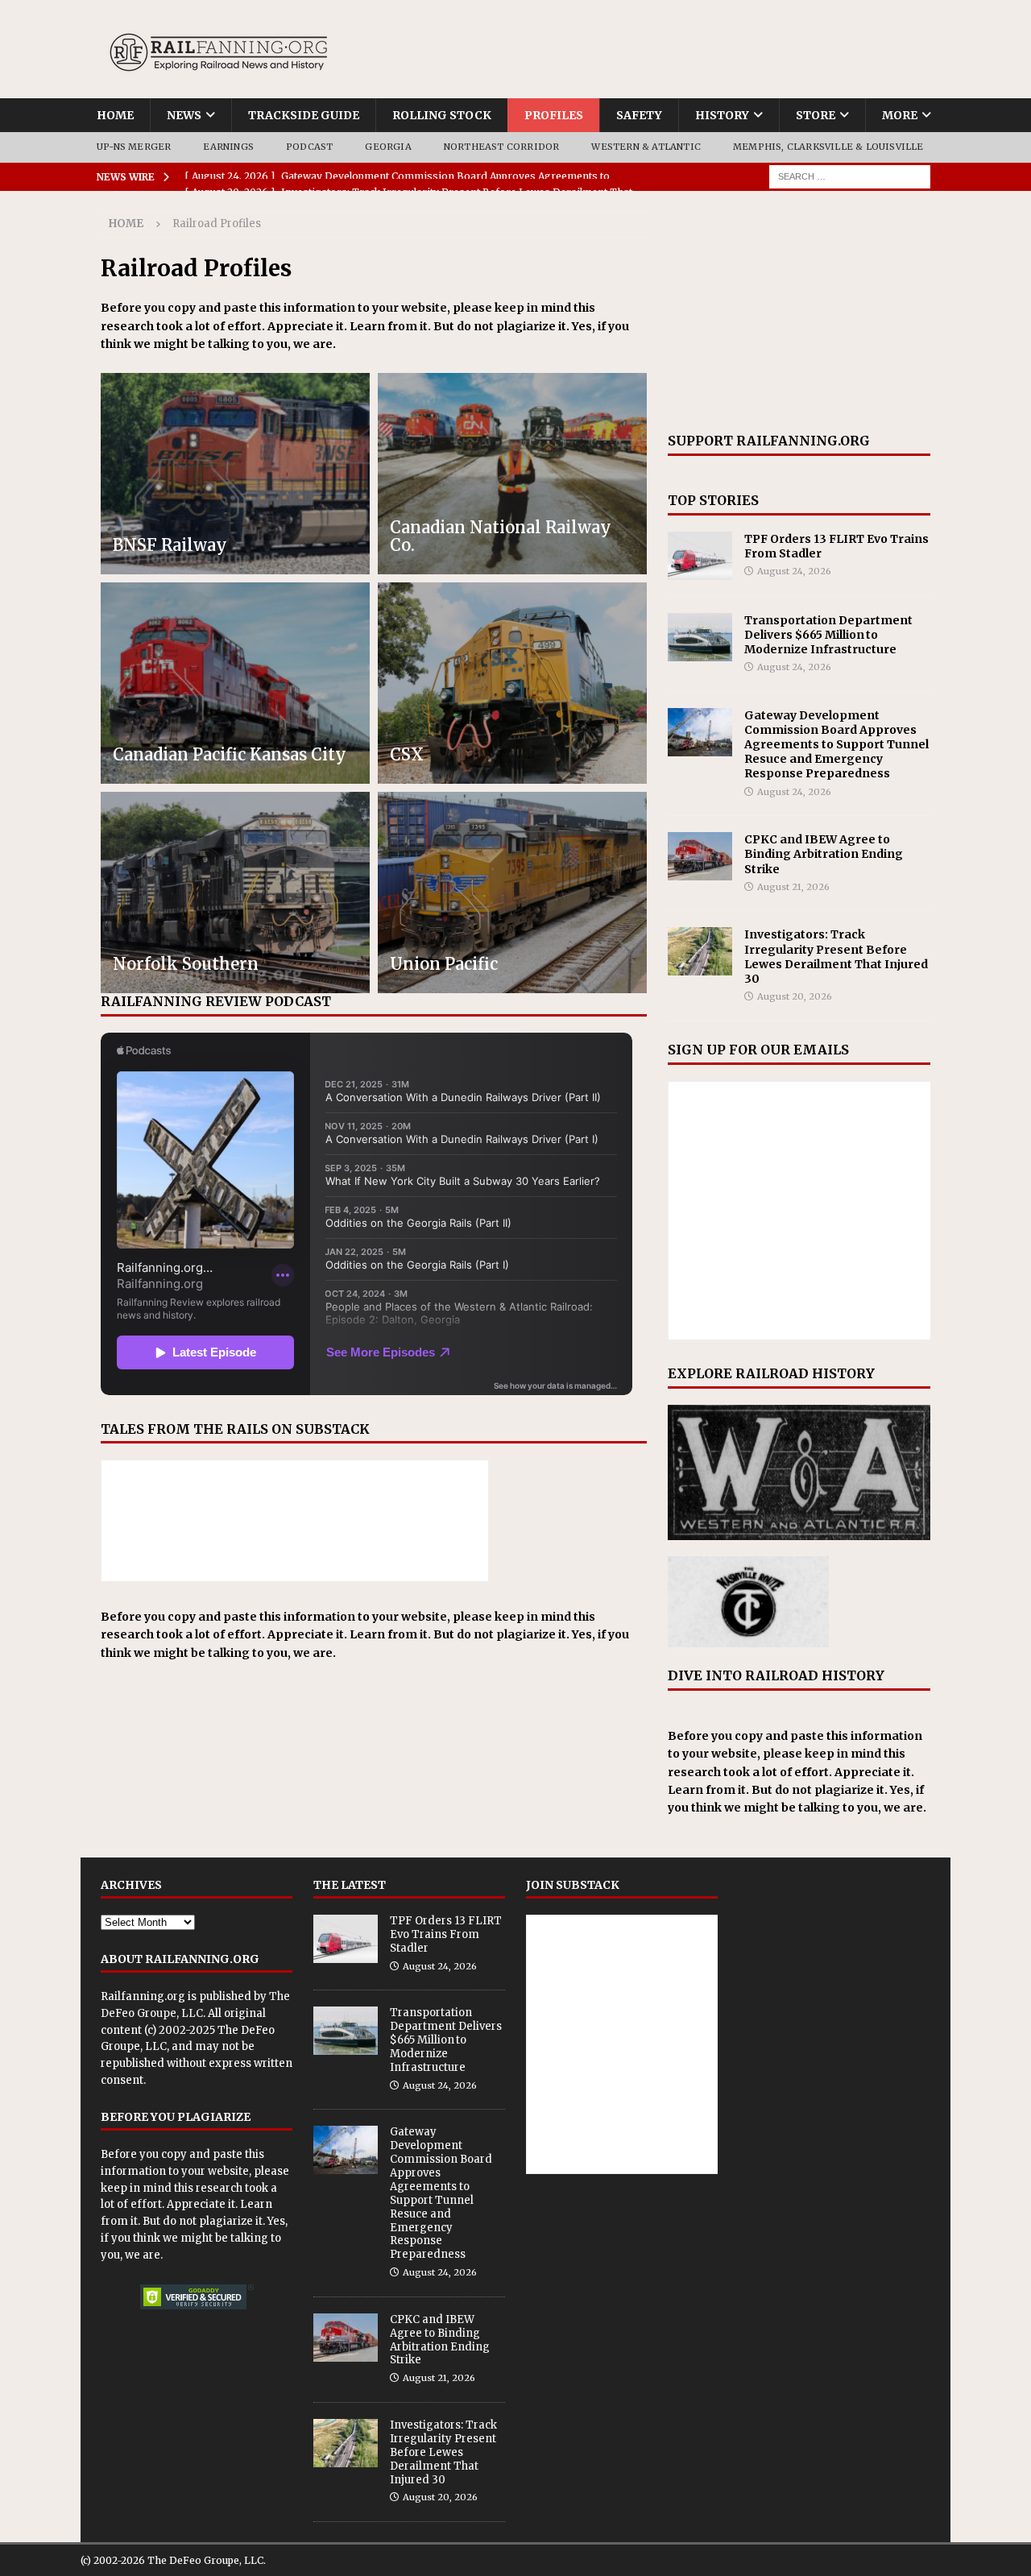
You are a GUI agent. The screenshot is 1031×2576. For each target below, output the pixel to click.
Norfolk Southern (186, 964)
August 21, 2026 (793, 887)
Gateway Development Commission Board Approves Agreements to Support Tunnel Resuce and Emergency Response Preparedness (836, 745)
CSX (407, 754)
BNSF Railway (170, 545)
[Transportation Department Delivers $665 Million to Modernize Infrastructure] (700, 637)
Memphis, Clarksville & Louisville (828, 147)
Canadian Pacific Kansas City (230, 754)
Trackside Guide (304, 115)
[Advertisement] (799, 312)
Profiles (554, 115)
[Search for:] (850, 176)
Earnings (228, 147)
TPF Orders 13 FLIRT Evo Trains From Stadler (446, 1934)
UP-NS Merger (134, 147)
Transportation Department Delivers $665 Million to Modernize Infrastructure (828, 635)
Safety (639, 115)
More (900, 115)
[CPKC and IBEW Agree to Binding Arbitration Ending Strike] (700, 856)
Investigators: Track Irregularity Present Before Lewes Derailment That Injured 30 (836, 957)
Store (816, 115)
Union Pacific (444, 964)
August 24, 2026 (794, 571)
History (722, 115)
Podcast (309, 147)
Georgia (388, 147)
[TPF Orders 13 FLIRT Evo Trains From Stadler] (700, 556)
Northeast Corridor (502, 147)
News (184, 115)
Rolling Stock (442, 115)
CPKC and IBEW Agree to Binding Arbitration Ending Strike (824, 854)
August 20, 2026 (795, 996)
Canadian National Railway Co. (501, 536)
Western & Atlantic (646, 147)
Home (115, 115)
